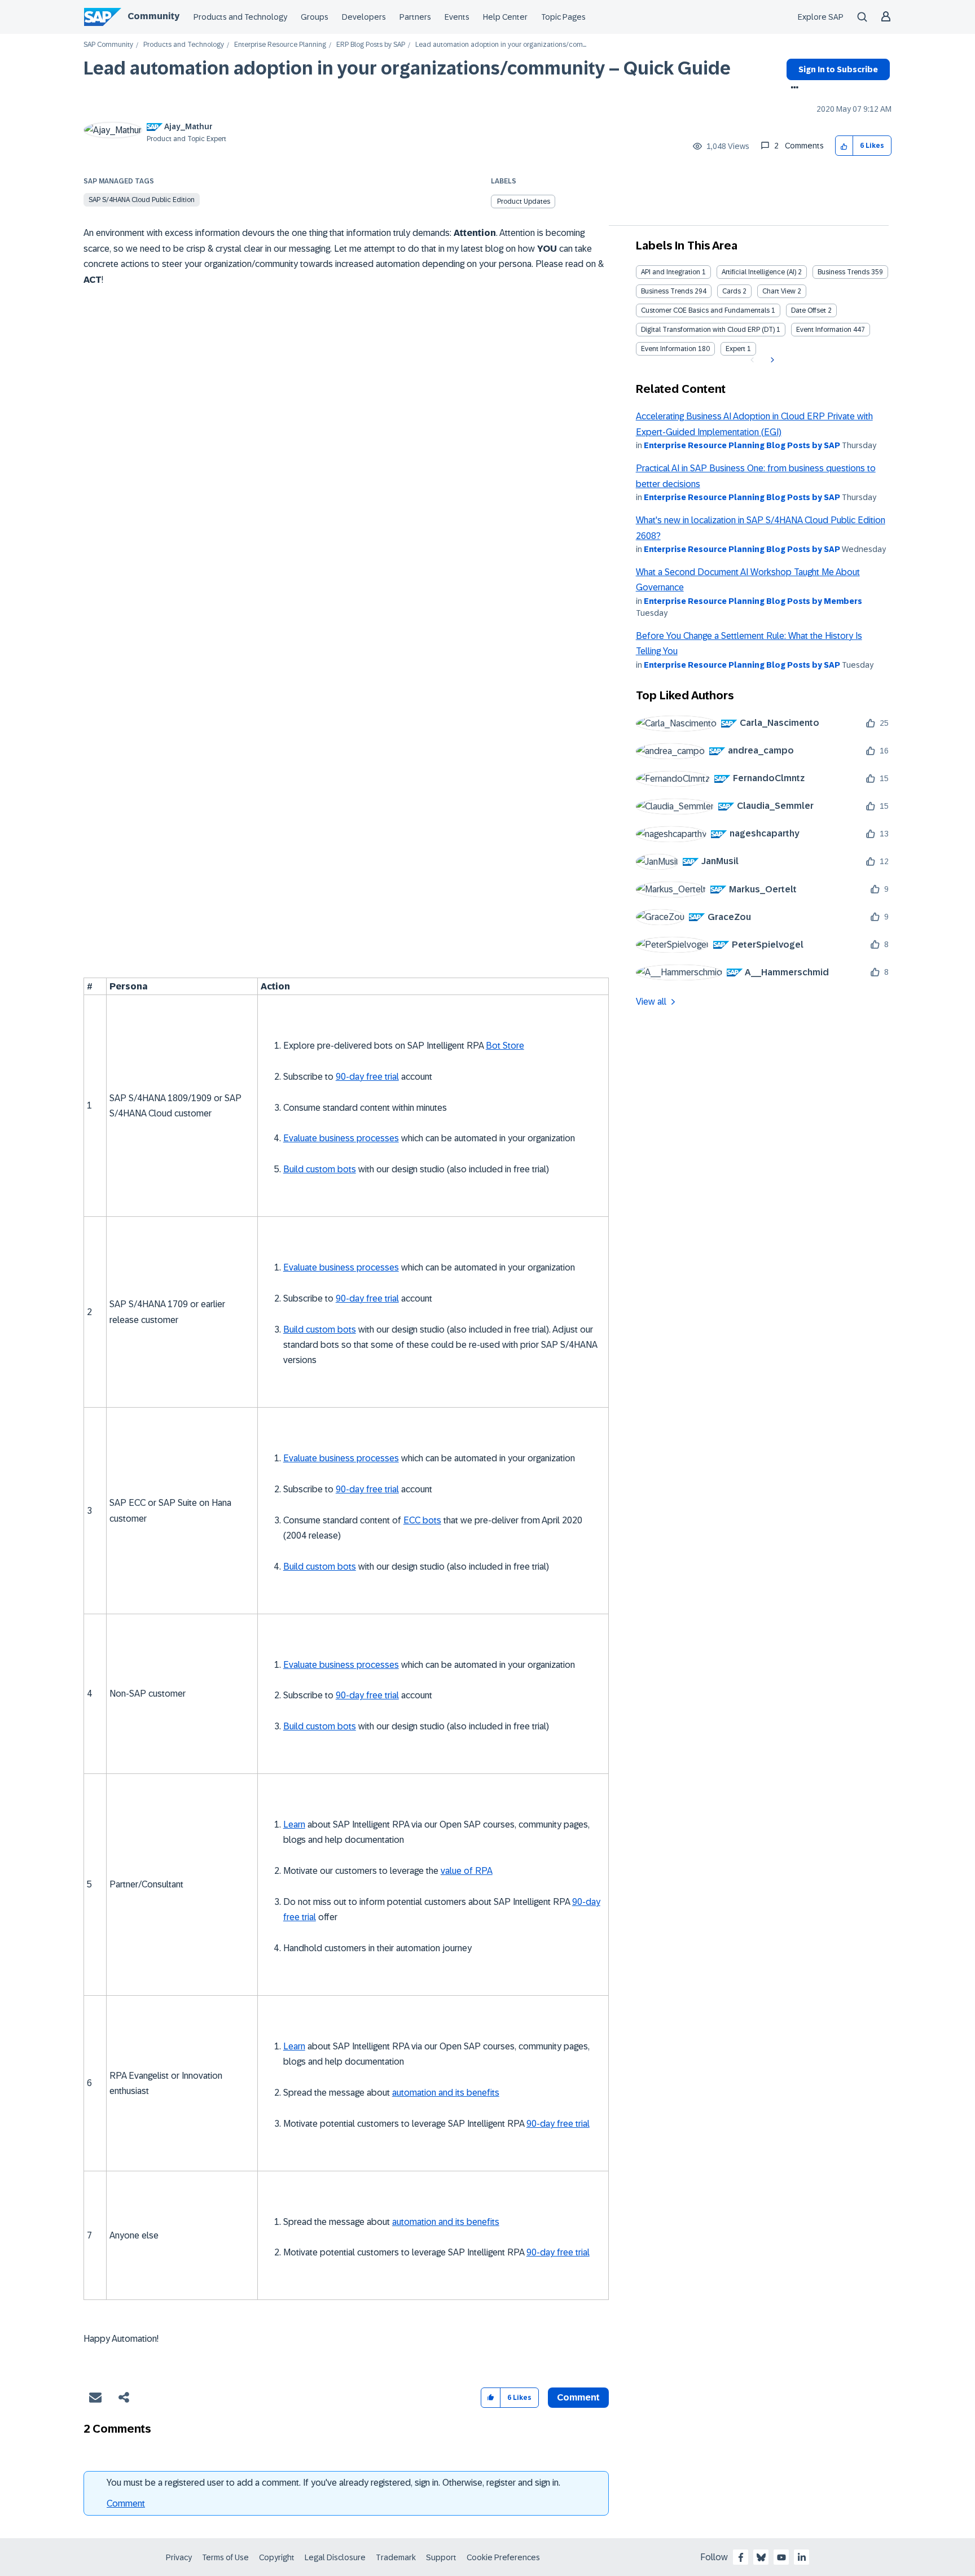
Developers (364, 17)
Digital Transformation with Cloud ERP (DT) (708, 330)
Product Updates (524, 201)
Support (441, 2557)
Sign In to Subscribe (838, 69)
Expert (735, 349)
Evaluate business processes (341, 1138)
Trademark (396, 2557)
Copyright (277, 2557)
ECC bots (422, 1520)
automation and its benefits (446, 2093)
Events (457, 17)
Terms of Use (225, 2557)
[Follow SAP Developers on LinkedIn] (802, 2557)
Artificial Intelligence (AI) (759, 272)
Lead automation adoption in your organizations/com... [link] (501, 45)
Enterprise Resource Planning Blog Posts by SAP (742, 445)
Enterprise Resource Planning (280, 45)
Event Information (824, 330)
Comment (126, 2503)
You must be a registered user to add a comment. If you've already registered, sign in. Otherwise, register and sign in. (333, 2483)
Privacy (179, 2557)
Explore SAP (821, 17)
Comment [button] (578, 2397)
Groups (315, 17)
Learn (294, 1824)
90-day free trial (367, 1077)
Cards (732, 291)
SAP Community (108, 45)
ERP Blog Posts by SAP (371, 45)
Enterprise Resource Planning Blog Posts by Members (753, 601)
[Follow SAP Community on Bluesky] (761, 2557)
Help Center (505, 17)
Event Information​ (669, 349)
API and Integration (671, 272)
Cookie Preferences (503, 2557)
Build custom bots (320, 1169)
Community (153, 16)
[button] (844, 146)
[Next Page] (771, 360)
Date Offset (809, 310)
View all (651, 1002)
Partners (415, 17)
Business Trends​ (667, 291)
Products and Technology (240, 17)
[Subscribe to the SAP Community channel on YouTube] (781, 2557)
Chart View (779, 291)
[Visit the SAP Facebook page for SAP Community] (741, 2557)
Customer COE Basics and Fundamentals (705, 310)
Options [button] (792, 89)
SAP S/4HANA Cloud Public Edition (142, 200)
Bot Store (505, 1046)
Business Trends (844, 272)
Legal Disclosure (335, 2557)
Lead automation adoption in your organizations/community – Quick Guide (407, 68)
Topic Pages (563, 17)
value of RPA (467, 1871)
